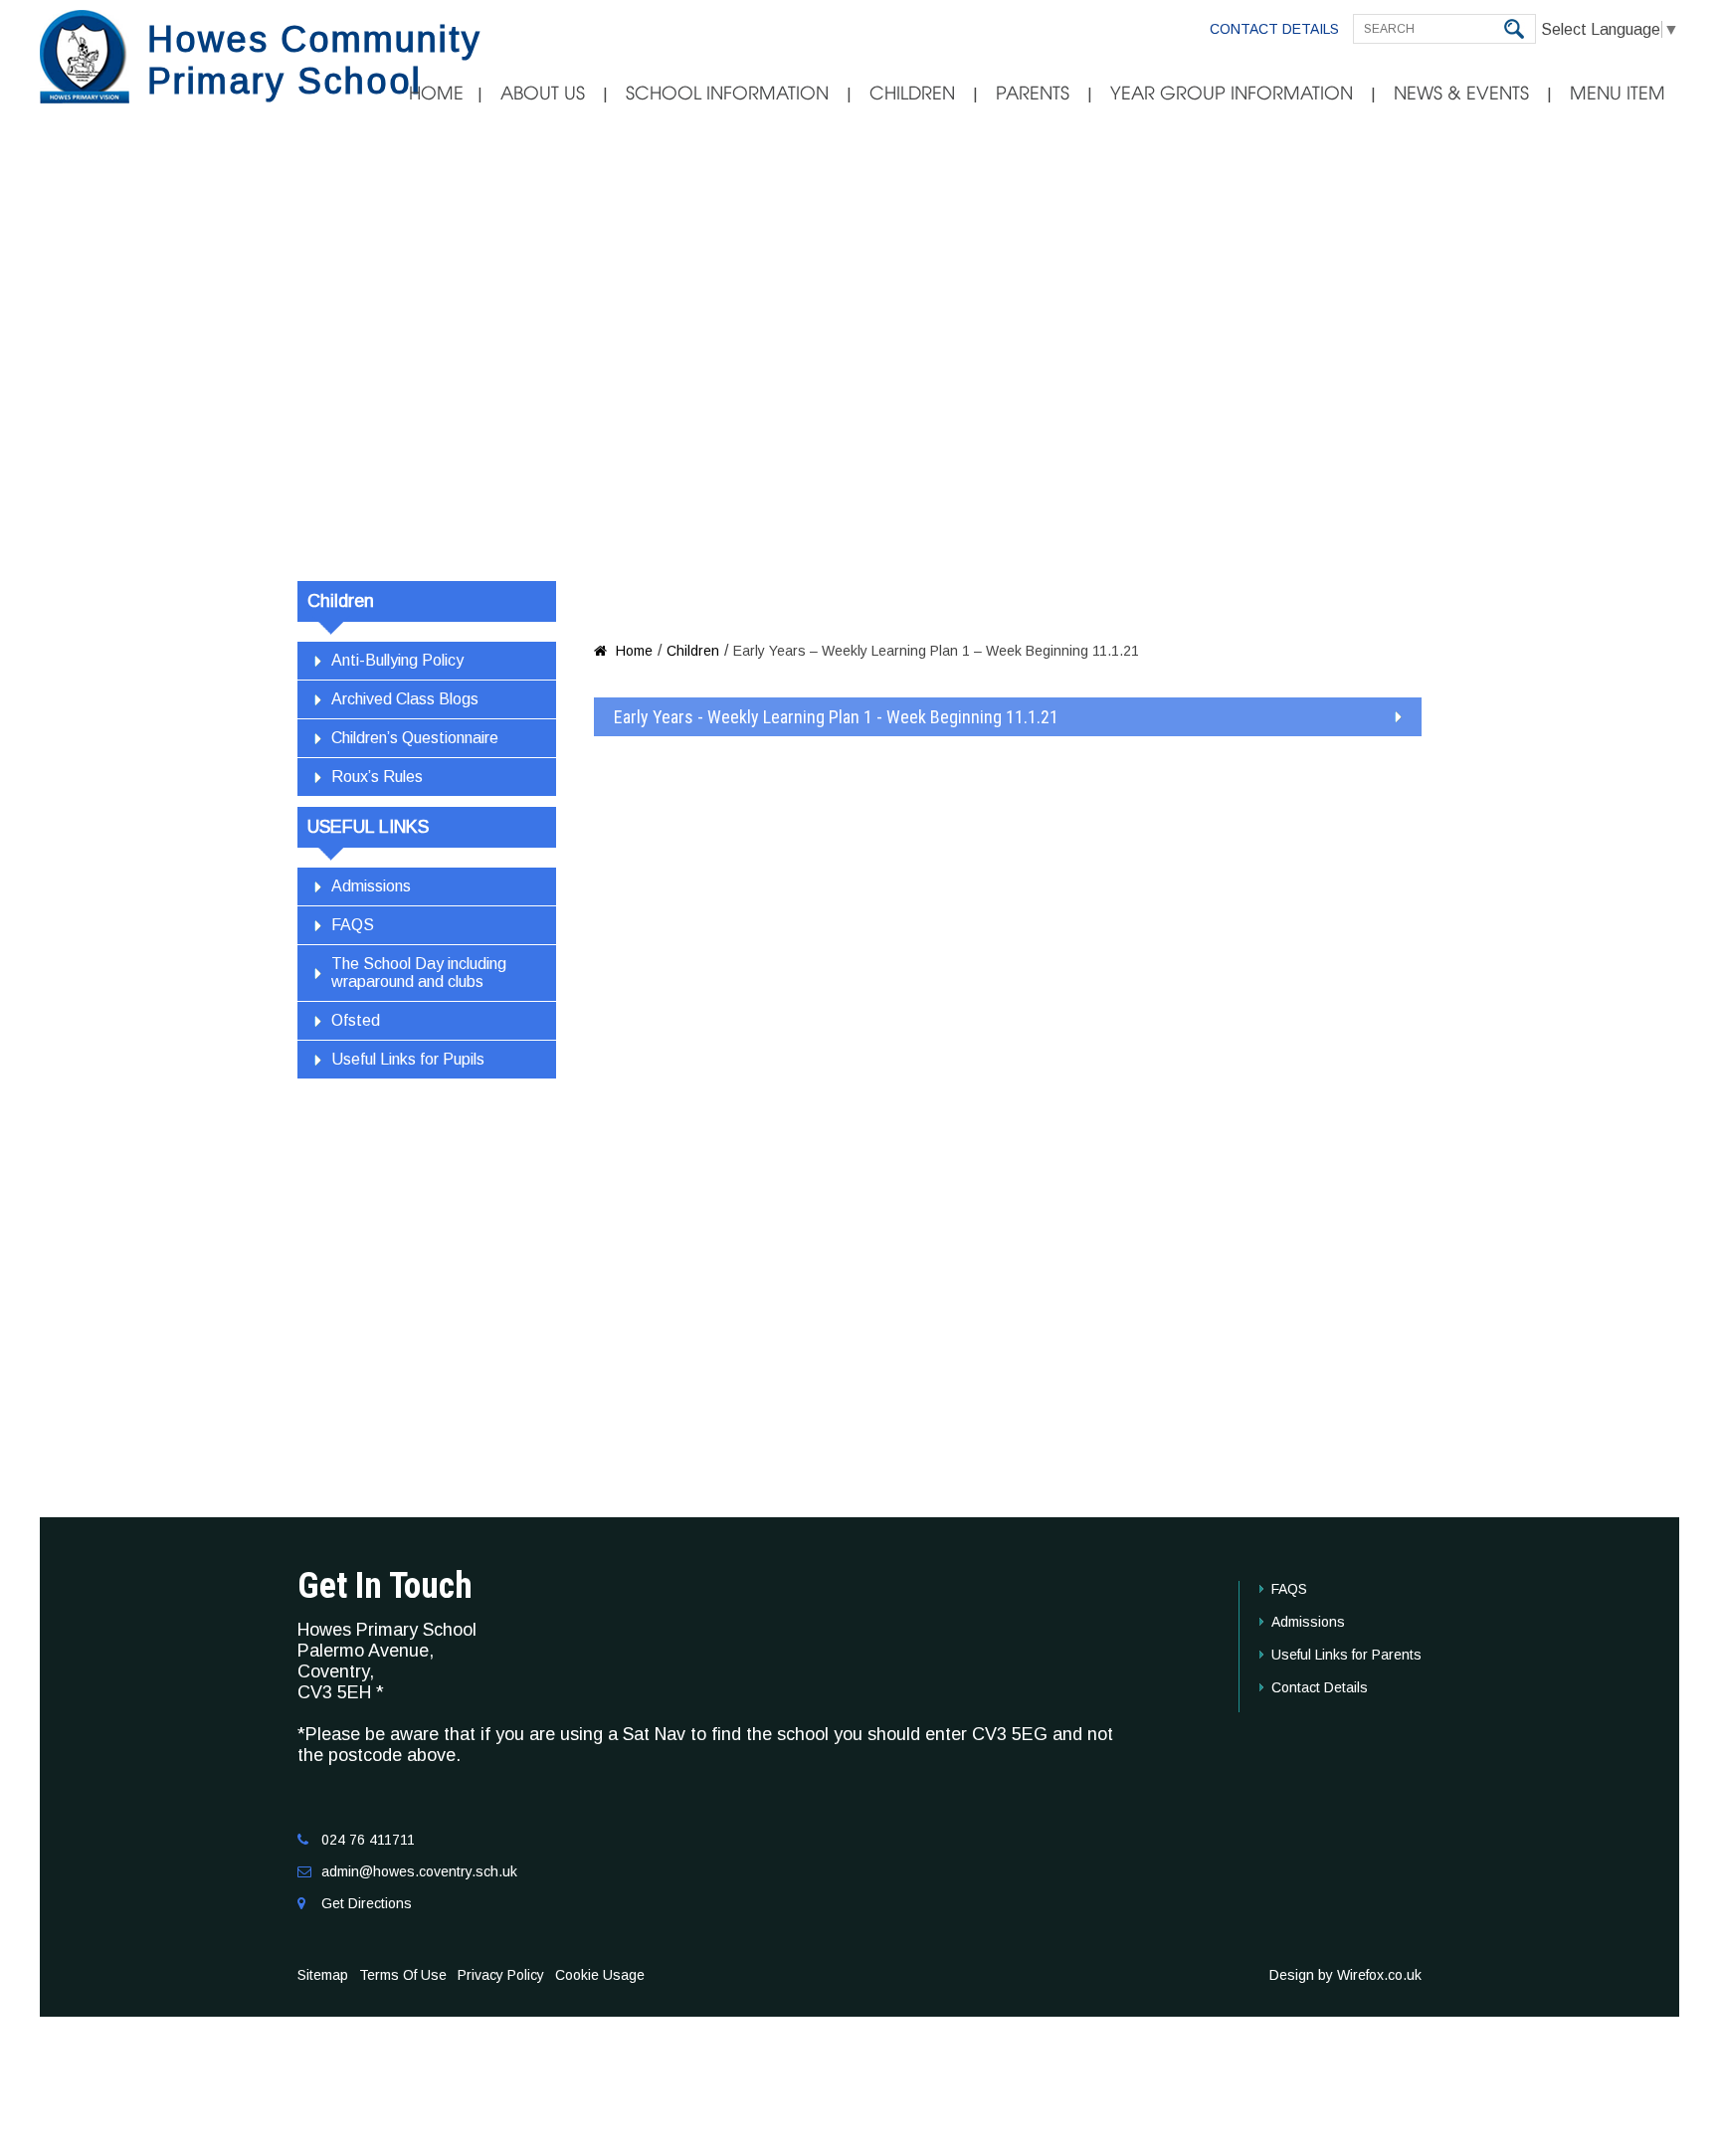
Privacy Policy (501, 1975)
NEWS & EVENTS (1461, 94)
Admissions (371, 886)
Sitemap (323, 1975)
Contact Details (1274, 29)
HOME (436, 94)
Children (912, 94)
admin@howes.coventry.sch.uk (419, 1871)
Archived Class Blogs (405, 699)
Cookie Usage (600, 1975)
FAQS (353, 925)
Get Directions (367, 1903)
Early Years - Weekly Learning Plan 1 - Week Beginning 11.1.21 (836, 717)
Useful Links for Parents (1346, 1655)
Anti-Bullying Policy (397, 660)
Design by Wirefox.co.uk (1345, 1975)
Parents (1033, 94)
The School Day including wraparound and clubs (419, 973)
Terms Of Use (403, 1975)
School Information (727, 94)
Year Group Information (1232, 94)
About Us (543, 94)
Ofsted (356, 1020)
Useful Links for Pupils (408, 1059)
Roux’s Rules (377, 777)
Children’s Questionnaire (415, 738)
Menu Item (1618, 94)
